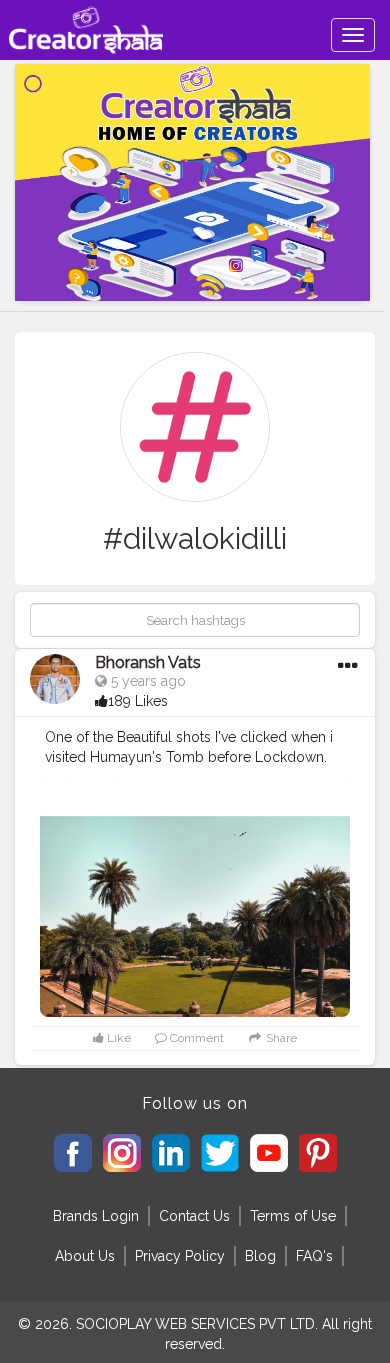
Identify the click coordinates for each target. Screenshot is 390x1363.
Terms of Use (293, 1216)
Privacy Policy (180, 1256)
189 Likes (138, 701)
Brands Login (96, 1216)
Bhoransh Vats (148, 662)
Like (117, 1038)
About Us (85, 1256)
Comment (195, 1038)
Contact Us (194, 1216)
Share (280, 1038)
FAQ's (314, 1256)
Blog (260, 1256)
